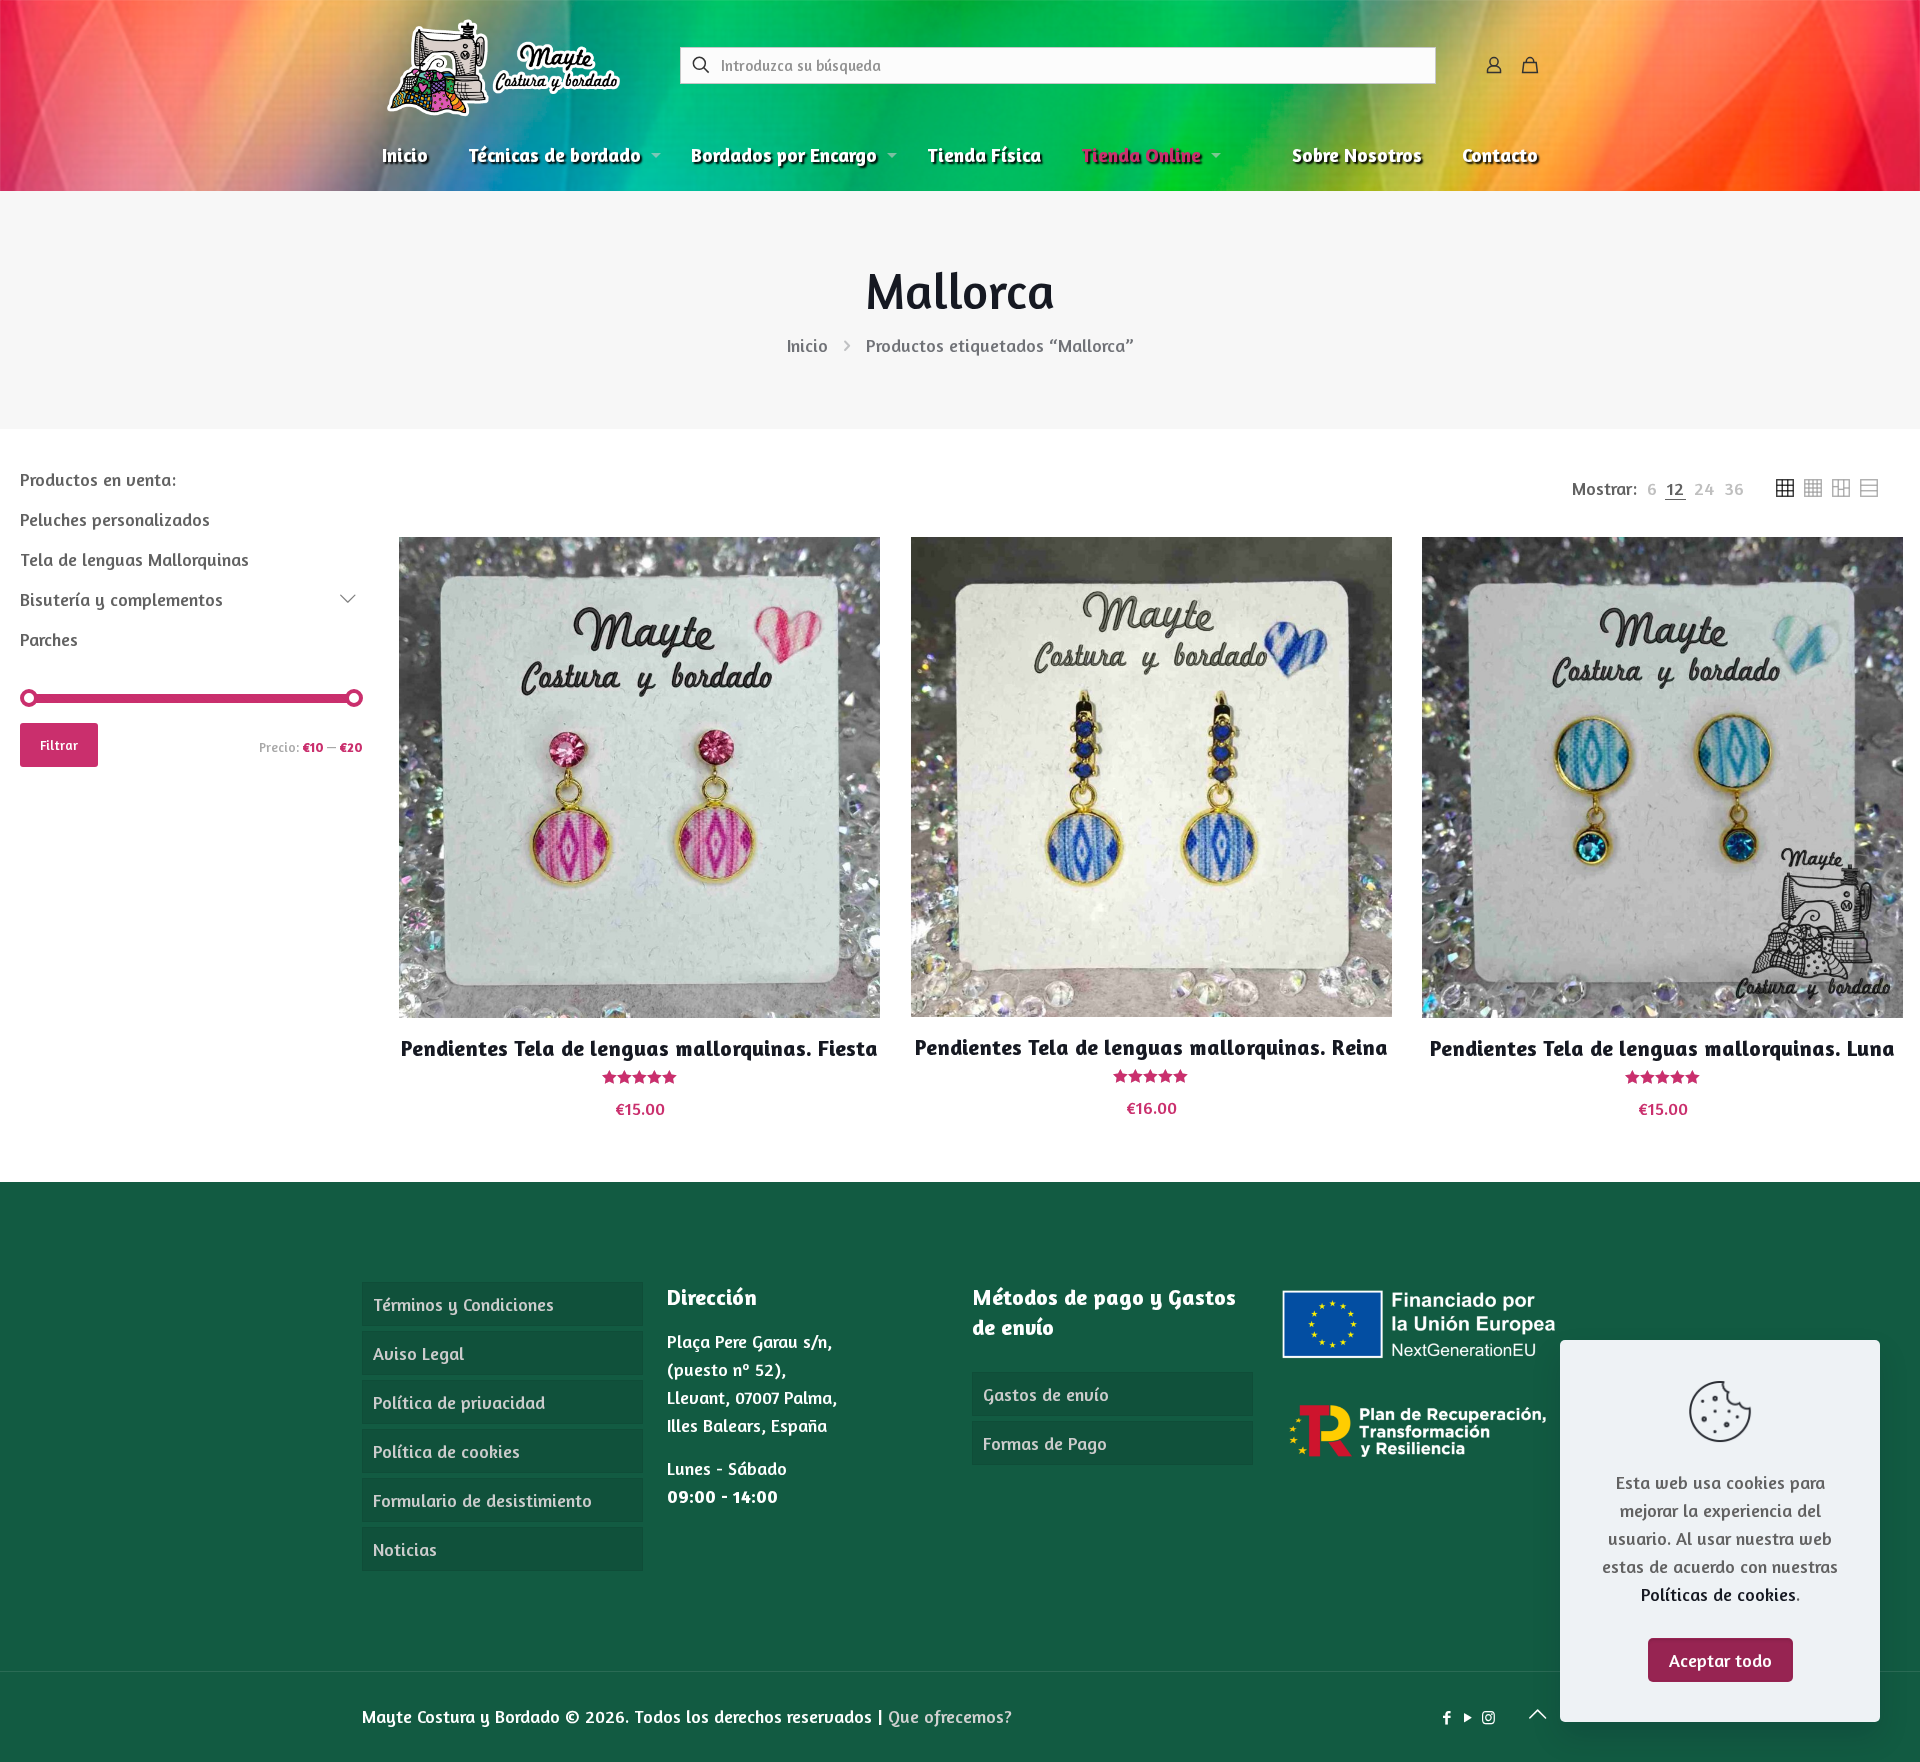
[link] (1652, 488)
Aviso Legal (418, 1353)
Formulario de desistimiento (482, 1500)
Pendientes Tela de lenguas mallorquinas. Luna (1662, 1048)
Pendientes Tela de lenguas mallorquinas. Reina (1151, 1047)
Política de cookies (446, 1451)
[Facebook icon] (1446, 1717)
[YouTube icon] (1467, 1717)
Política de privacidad (459, 1402)
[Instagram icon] (1488, 1717)
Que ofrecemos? (950, 1716)
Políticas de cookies (1718, 1594)
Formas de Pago (1045, 1443)
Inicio (807, 345)
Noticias (405, 1549)
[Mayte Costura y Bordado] (503, 65)
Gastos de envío (1046, 1394)
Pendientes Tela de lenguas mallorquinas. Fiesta (639, 1048)
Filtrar (59, 745)
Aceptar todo (1720, 1660)
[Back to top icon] (1537, 1714)
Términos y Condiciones (463, 1304)
